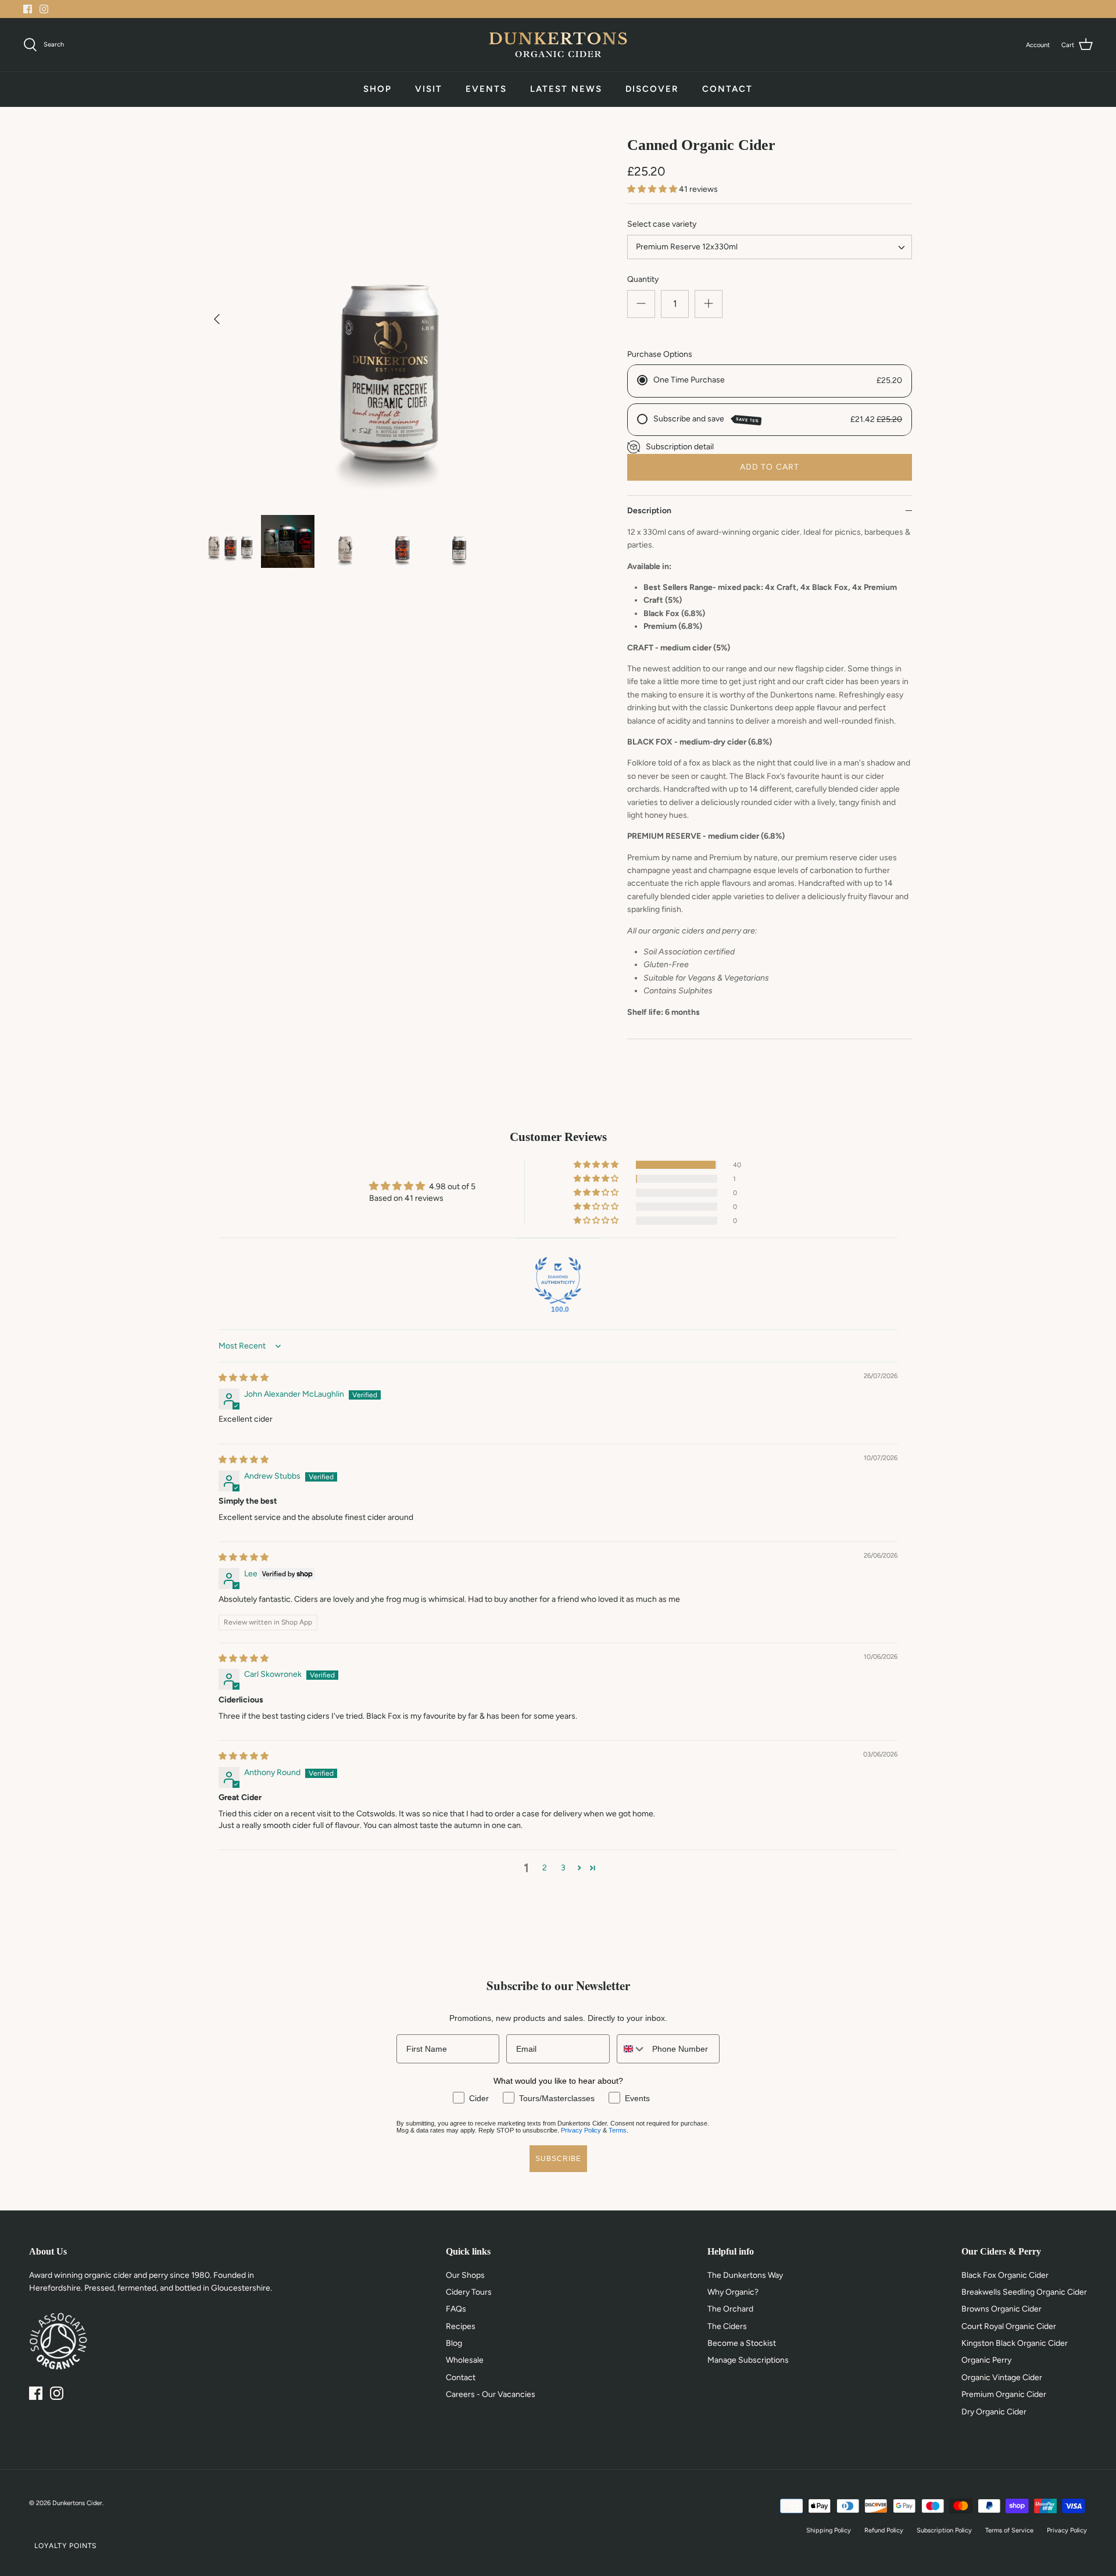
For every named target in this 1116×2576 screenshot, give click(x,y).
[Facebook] (28, 9)
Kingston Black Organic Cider (1015, 2343)
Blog (454, 2343)
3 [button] (563, 1868)
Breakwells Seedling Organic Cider (1024, 2292)
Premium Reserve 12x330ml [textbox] (687, 247)
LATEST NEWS (566, 89)
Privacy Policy (581, 2130)
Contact (461, 2378)
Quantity (643, 279)
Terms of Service (1009, 2530)
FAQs (456, 2309)
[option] (387, 319)
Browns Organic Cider (1001, 2309)
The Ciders (727, 2326)
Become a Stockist (742, 2343)
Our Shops (465, 2275)
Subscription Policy (944, 2530)
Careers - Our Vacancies (491, 2394)
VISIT (429, 89)
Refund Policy (884, 2530)
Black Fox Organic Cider (1005, 2275)
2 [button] (545, 1868)
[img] (244, 1378)
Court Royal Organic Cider (1009, 2326)
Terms (618, 2130)
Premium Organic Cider (1004, 2394)
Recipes (461, 2326)
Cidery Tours (469, 2292)
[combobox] (770, 247)
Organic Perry (986, 2360)
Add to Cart (770, 467)
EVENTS (486, 89)
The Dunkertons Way (745, 2275)
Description (649, 511)
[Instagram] (44, 9)
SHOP (378, 89)
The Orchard (730, 2309)
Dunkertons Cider (77, 2503)
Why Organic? (733, 2292)
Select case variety (662, 224)
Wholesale (465, 2360)
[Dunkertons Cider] (558, 45)
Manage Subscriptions (748, 2360)
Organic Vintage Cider (1002, 2378)
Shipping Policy (829, 2530)
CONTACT (727, 89)
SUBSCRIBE (558, 2159)
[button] (653, 189)
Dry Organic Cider (994, 2412)
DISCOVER (652, 89)
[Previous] (217, 319)
